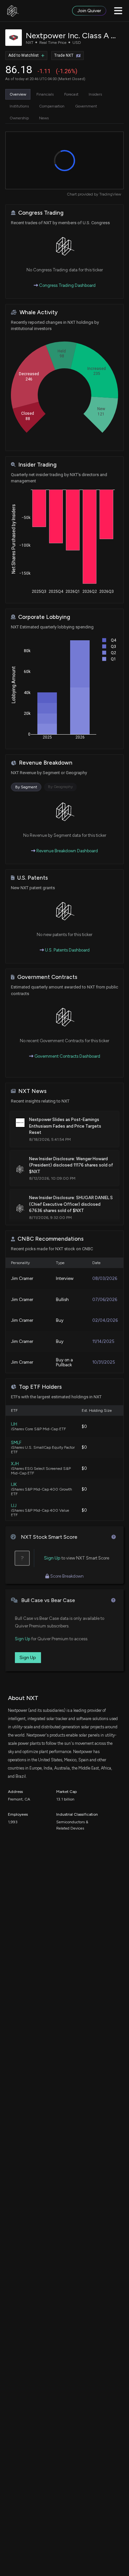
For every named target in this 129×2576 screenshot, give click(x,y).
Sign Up (52, 1558)
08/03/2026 (105, 1278)
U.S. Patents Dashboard (67, 950)
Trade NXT (64, 55)
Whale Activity (39, 312)
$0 (84, 1426)
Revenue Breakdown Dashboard (67, 851)
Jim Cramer (22, 1278)
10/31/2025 (104, 1362)
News (44, 118)
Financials (45, 94)
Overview (18, 94)
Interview (65, 1278)
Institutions (19, 106)
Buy (60, 1320)
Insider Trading (37, 465)
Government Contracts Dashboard (67, 1056)
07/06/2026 (105, 1300)
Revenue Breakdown (46, 763)
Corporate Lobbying (44, 617)
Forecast (71, 94)
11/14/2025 (103, 1341)
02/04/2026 (105, 1320)
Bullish (62, 1300)
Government (86, 106)
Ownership (19, 118)
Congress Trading (41, 213)
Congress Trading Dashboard (67, 285)
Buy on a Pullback (64, 1362)
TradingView (110, 194)
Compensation (52, 106)
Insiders (95, 94)
